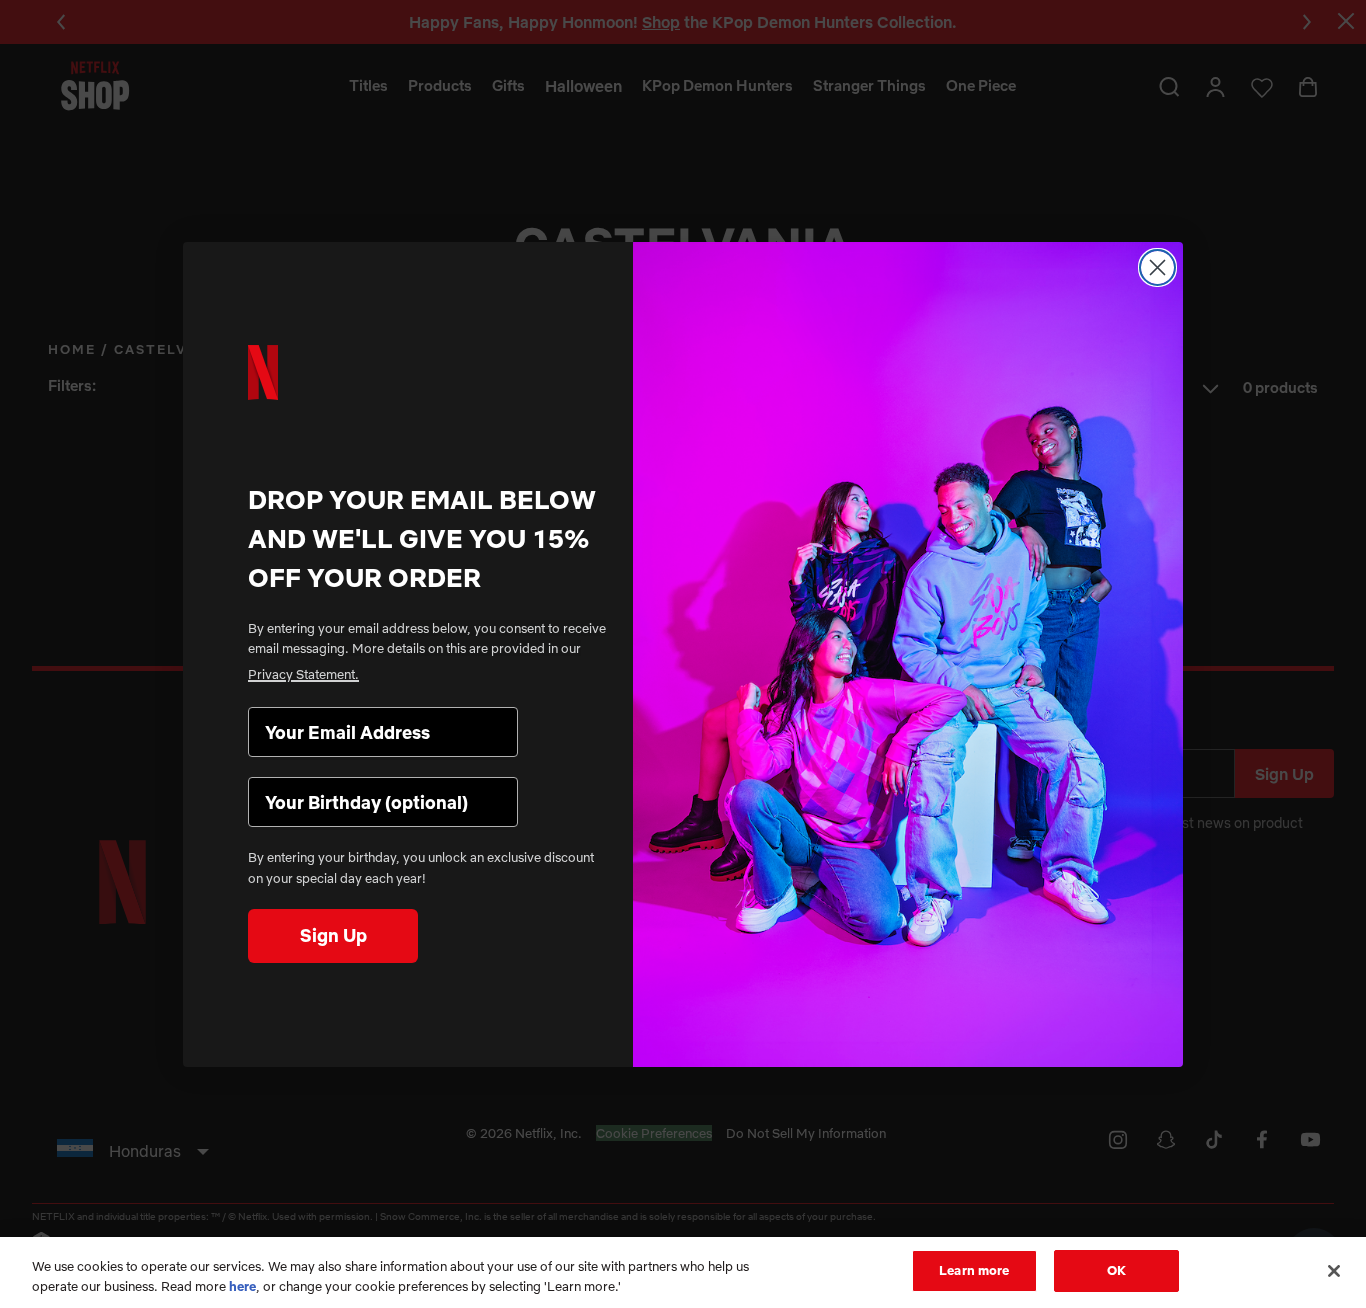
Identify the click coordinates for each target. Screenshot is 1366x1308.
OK (1116, 1270)
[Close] (1334, 1271)
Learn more (974, 1270)
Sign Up (333, 935)
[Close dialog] (1157, 267)
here (242, 1286)
